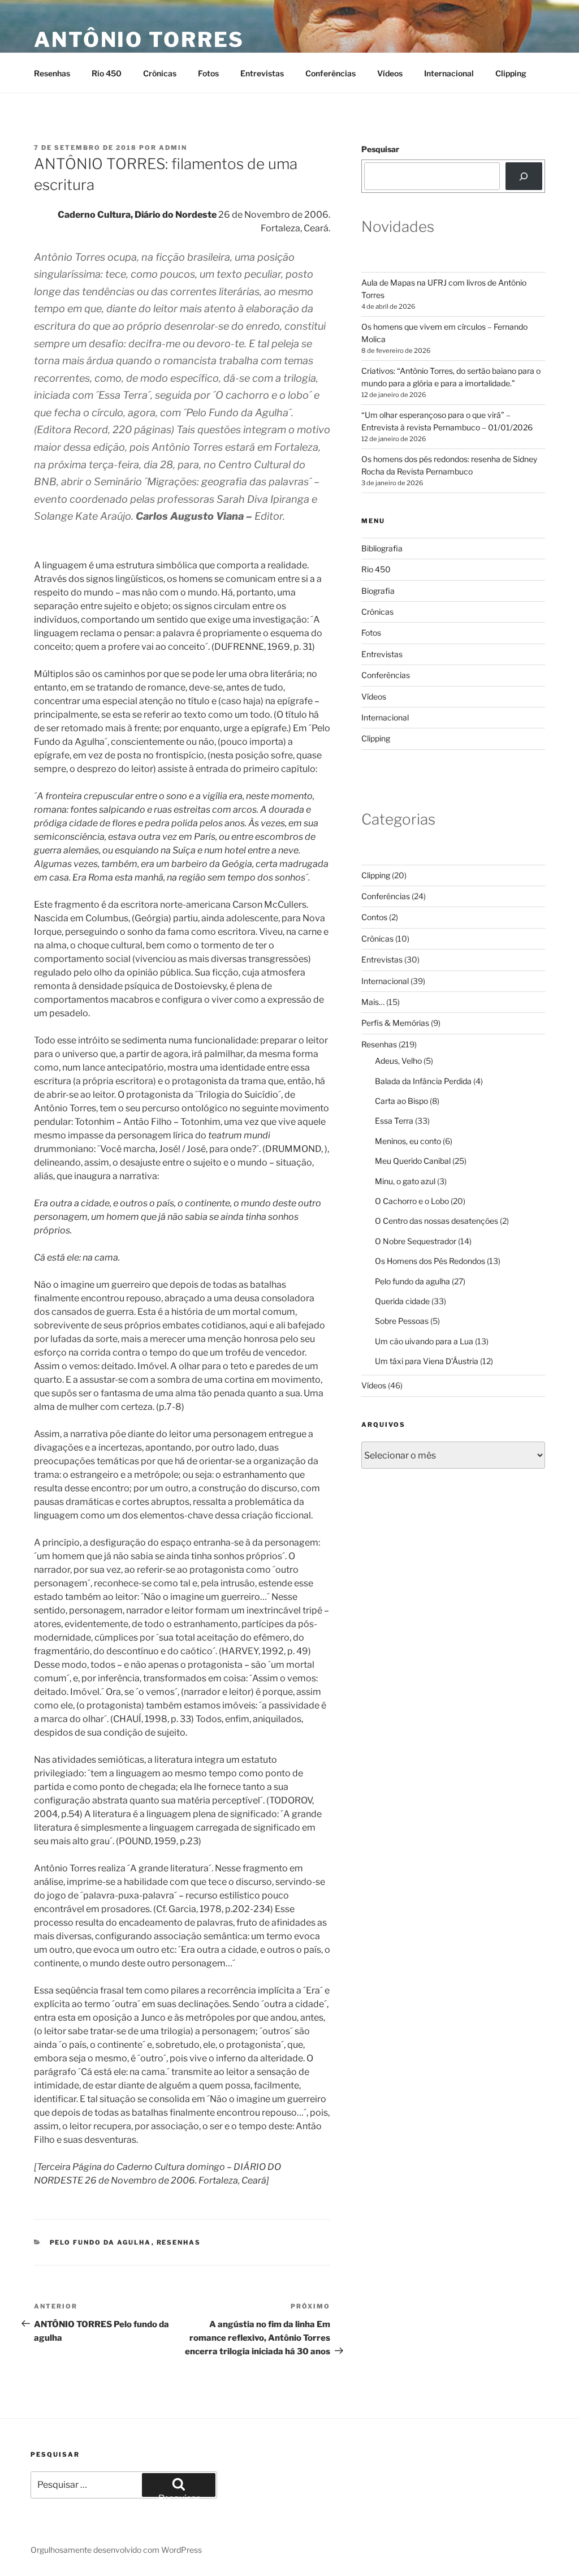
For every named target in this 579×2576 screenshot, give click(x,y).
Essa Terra (394, 1121)
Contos (374, 917)
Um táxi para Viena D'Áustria (427, 1361)
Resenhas (52, 73)
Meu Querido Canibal (413, 1161)
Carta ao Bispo (401, 1101)
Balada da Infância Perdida (423, 1081)
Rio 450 (107, 73)
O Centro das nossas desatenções (437, 1221)
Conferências (330, 73)
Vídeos (390, 73)
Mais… (373, 1002)
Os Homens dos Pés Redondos (430, 1261)
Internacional (449, 73)
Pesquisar (380, 149)
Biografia (378, 591)
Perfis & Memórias (395, 1023)
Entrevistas (262, 73)
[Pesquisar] (524, 176)
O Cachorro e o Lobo (412, 1201)
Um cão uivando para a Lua (424, 1341)
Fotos (208, 73)
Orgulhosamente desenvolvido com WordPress (116, 2550)
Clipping (511, 73)
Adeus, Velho (398, 1061)
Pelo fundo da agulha (101, 2242)
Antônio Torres (139, 40)
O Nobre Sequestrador (416, 1241)
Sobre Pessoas (402, 1321)
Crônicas (160, 73)
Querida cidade (402, 1301)
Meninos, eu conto (408, 1141)
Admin (173, 148)
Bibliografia (382, 548)
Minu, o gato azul (405, 1181)
